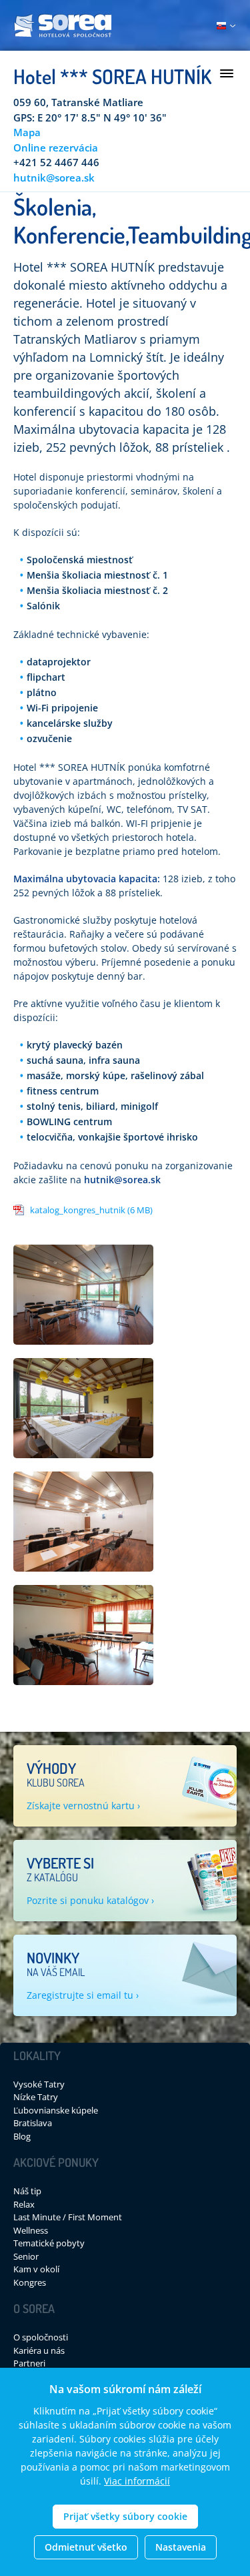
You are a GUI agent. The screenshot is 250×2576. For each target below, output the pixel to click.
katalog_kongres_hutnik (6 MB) (91, 1210)
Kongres (30, 2282)
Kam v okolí (36, 2269)
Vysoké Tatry (39, 2084)
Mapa (27, 132)
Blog (22, 2136)
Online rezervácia (56, 147)
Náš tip (27, 2191)
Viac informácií (137, 2481)
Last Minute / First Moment (68, 2217)
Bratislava (33, 2123)
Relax (24, 2204)
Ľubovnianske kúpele (56, 2110)
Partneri (29, 2363)
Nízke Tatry (36, 2097)
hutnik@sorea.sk (54, 178)
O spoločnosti (41, 2337)
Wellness (31, 2230)
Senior (26, 2256)
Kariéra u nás (39, 2350)
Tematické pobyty (49, 2243)
